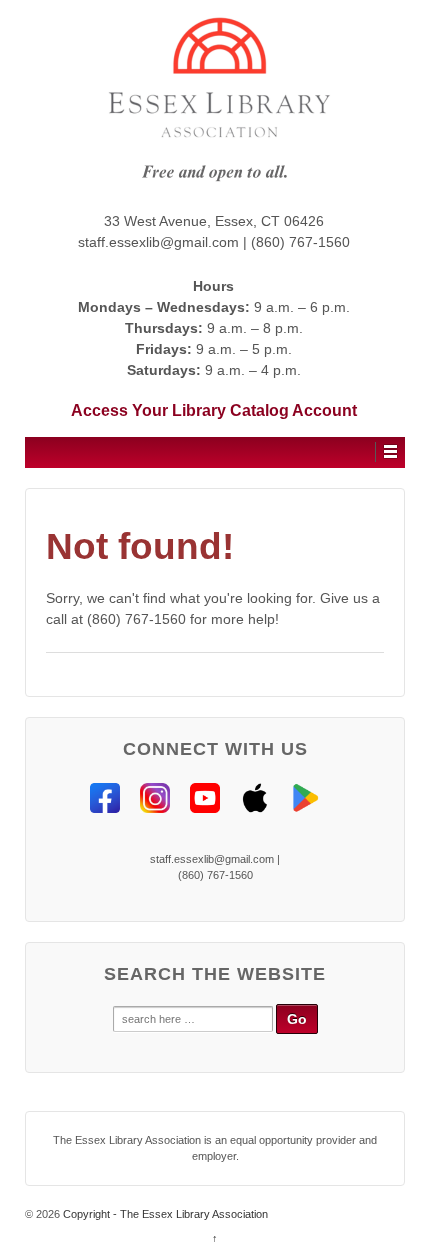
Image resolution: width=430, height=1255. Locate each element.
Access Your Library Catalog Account (214, 410)
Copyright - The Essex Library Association (164, 1214)
